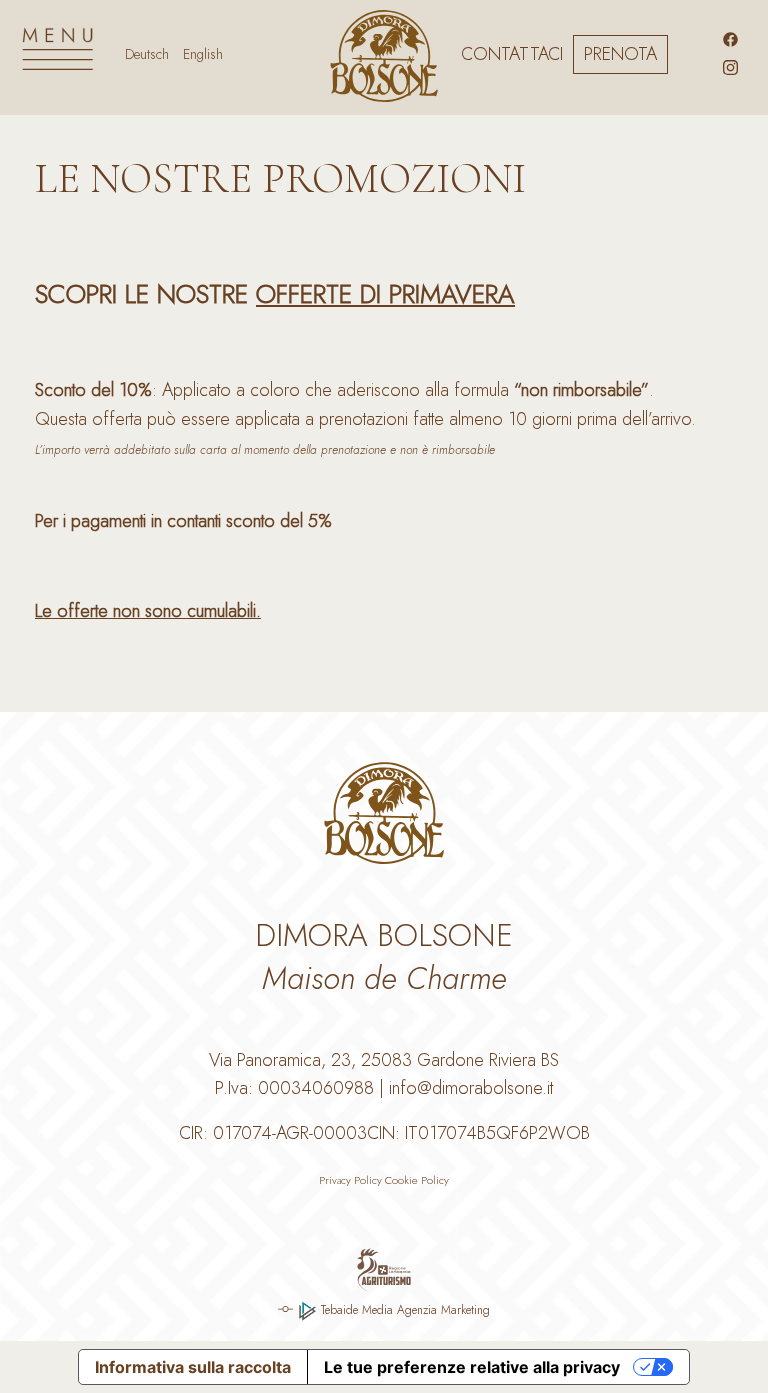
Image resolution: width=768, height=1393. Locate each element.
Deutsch (147, 54)
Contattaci (512, 54)
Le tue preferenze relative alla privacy (472, 1367)
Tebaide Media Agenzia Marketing (403, 1310)
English (203, 54)
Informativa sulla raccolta (193, 1367)
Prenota (620, 54)
